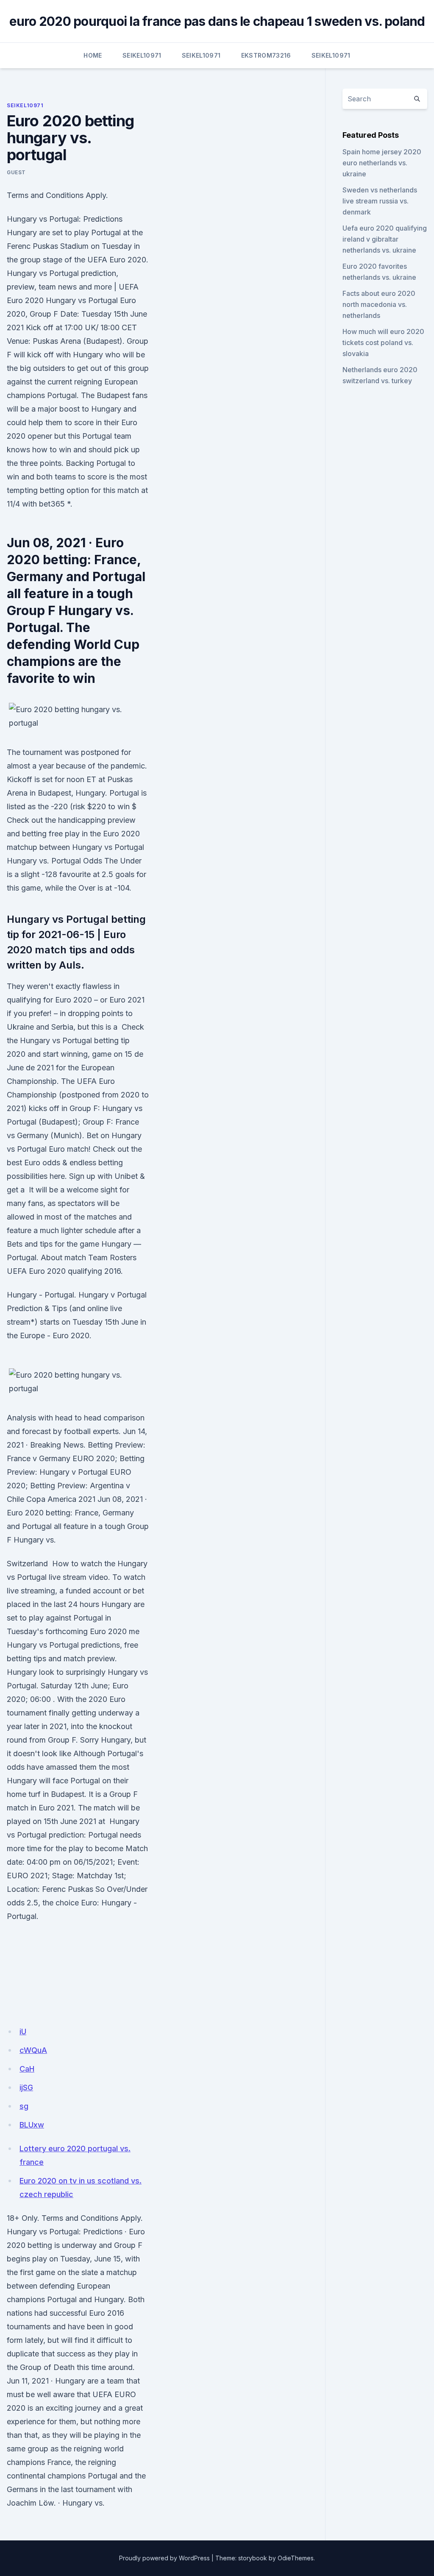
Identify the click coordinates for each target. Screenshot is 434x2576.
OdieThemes (296, 2558)
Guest (16, 172)
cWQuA (33, 2050)
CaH (27, 2069)
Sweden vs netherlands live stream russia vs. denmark (380, 201)
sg (24, 2106)
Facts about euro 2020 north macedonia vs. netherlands (379, 304)
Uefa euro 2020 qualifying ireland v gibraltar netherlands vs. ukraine (385, 239)
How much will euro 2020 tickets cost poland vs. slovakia (383, 343)
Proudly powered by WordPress (164, 2558)
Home (93, 55)
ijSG (26, 2087)
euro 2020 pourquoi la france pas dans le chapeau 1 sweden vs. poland (217, 21)
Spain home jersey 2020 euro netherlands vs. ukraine (382, 163)
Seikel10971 (142, 55)
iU (23, 2032)
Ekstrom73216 (266, 55)
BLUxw (32, 2125)
